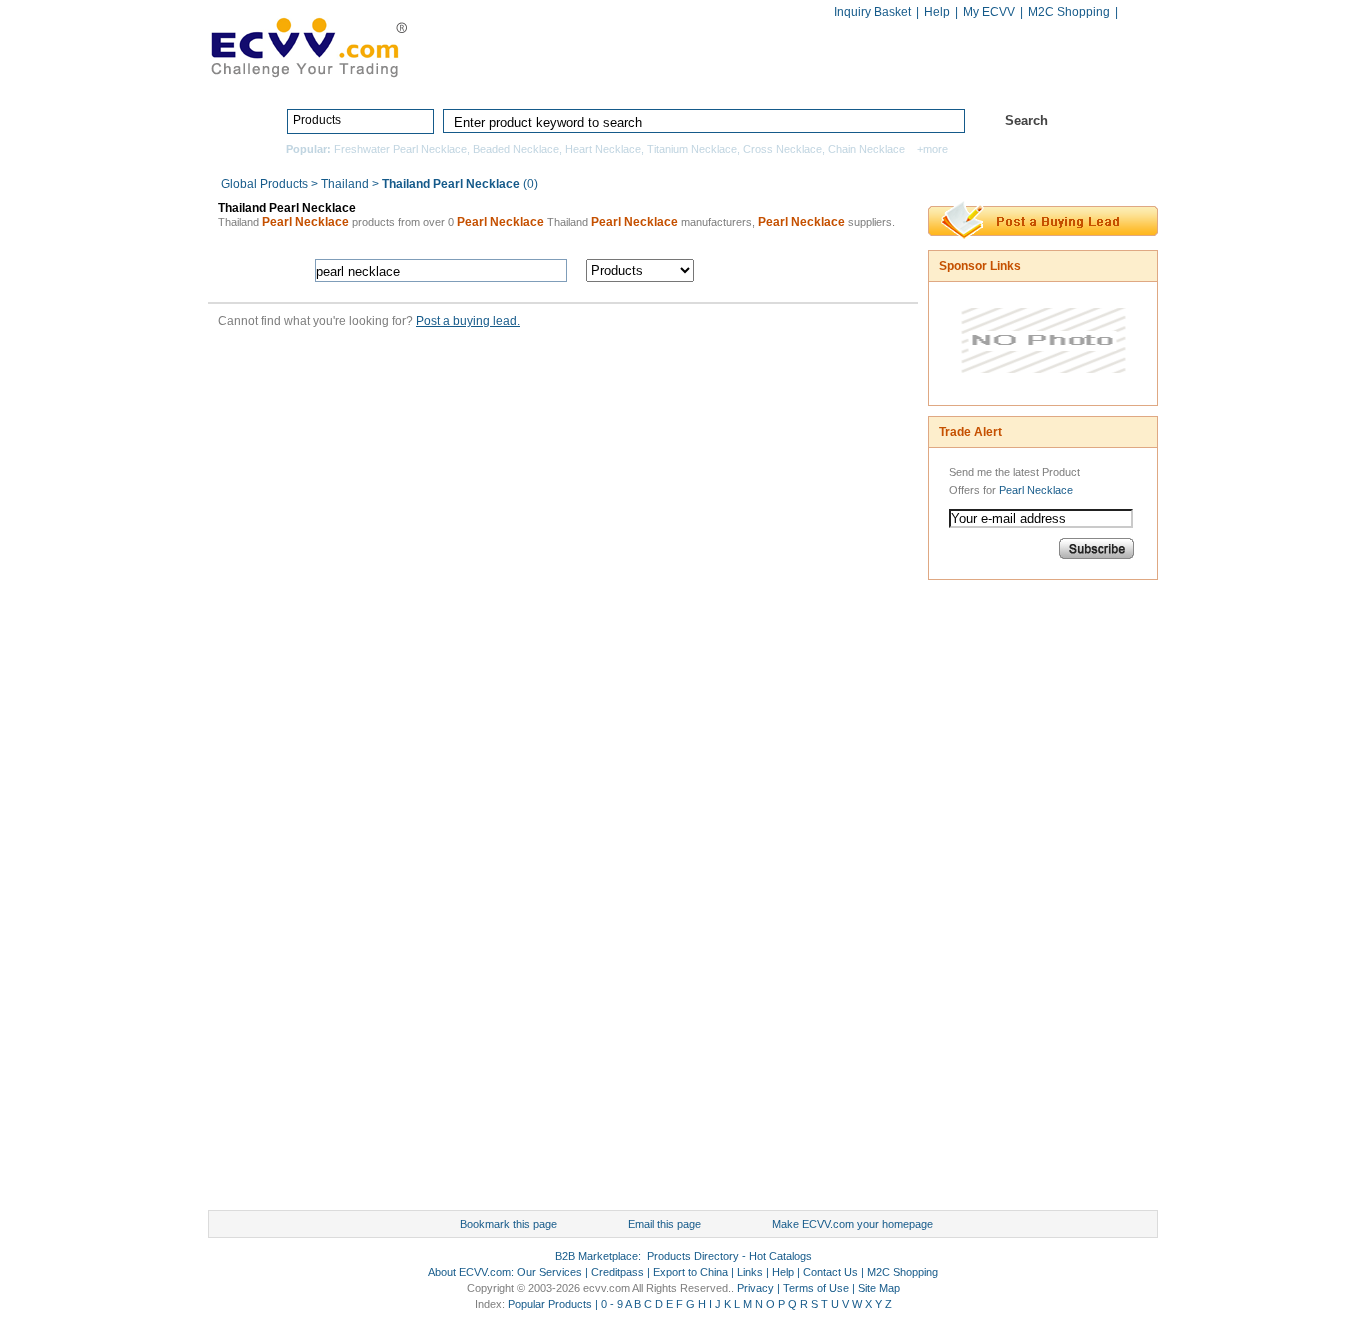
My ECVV (989, 12)
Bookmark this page (508, 1224)
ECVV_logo (308, 46)
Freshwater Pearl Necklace (400, 149)
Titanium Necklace (692, 149)
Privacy (755, 1288)
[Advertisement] (1008, 900)
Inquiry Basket (872, 12)
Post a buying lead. (468, 321)
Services (1070, 77)
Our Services (549, 1272)
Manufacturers (826, 77)
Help (937, 12)
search (810, 270)
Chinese (1137, 13)
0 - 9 (612, 1304)
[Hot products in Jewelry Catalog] (1043, 388)
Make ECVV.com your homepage (852, 1224)
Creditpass (617, 1272)
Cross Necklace (782, 149)
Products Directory (674, 77)
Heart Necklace (603, 149)
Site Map (879, 1288)
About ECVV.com (469, 1272)
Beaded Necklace (516, 149)
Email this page (664, 1224)
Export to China (690, 1272)
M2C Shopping (1069, 12)
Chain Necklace (866, 149)
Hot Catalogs (956, 77)
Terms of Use (816, 1288)
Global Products (266, 184)
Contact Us (830, 1272)
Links (750, 1272)
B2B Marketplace (596, 1256)
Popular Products (550, 1304)
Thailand (345, 184)
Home (549, 77)
